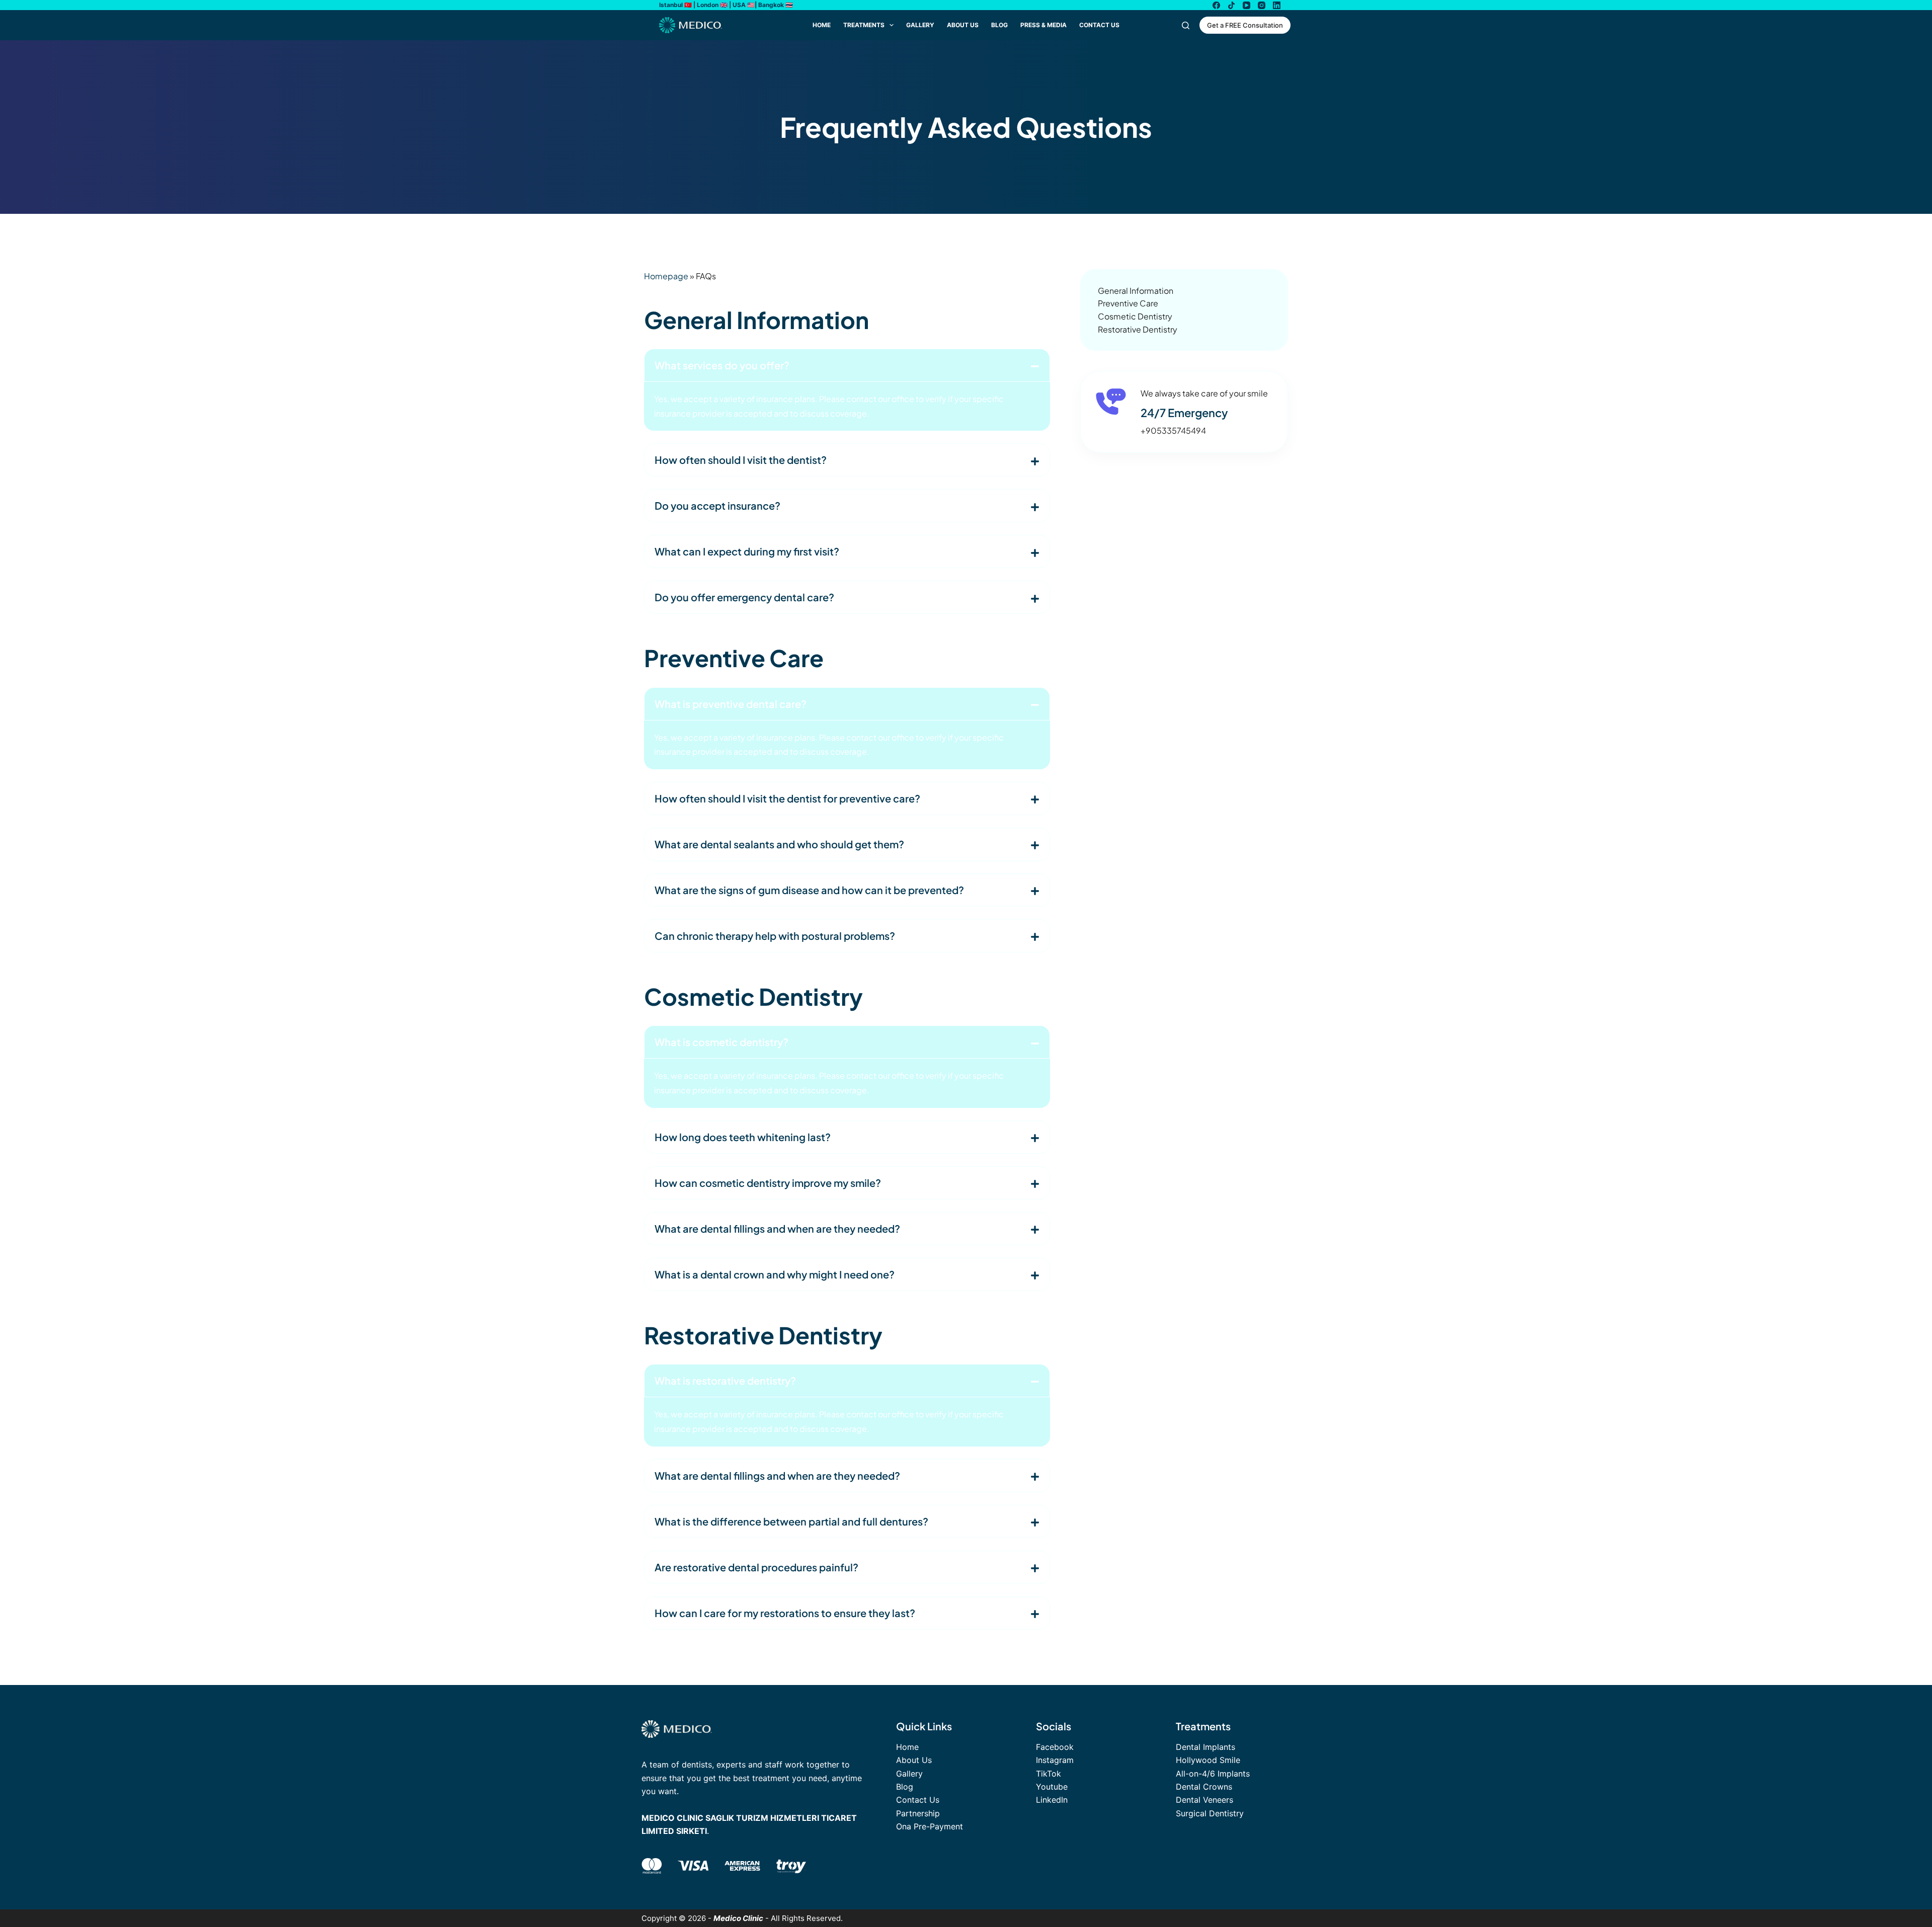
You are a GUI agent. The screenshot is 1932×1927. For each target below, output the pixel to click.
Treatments (864, 25)
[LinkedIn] (1277, 5)
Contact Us (1099, 25)
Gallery (920, 25)
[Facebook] (1216, 5)
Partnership (918, 1813)
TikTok (1049, 1774)
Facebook (1055, 1747)
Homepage (666, 276)
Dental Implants (1205, 1747)
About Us (963, 25)
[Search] (1186, 25)
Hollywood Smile (1208, 1760)
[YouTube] (1246, 5)
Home (822, 25)
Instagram (1055, 1760)
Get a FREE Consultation (1245, 25)
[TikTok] (1231, 5)
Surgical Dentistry (1210, 1813)
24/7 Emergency (1184, 413)
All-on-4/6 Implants (1213, 1774)
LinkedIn (1052, 1800)
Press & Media (1043, 25)
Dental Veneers (1204, 1800)
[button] (847, 365)
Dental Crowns (1204, 1787)
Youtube (1052, 1787)
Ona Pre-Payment (930, 1826)
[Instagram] (1262, 5)
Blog (999, 25)
